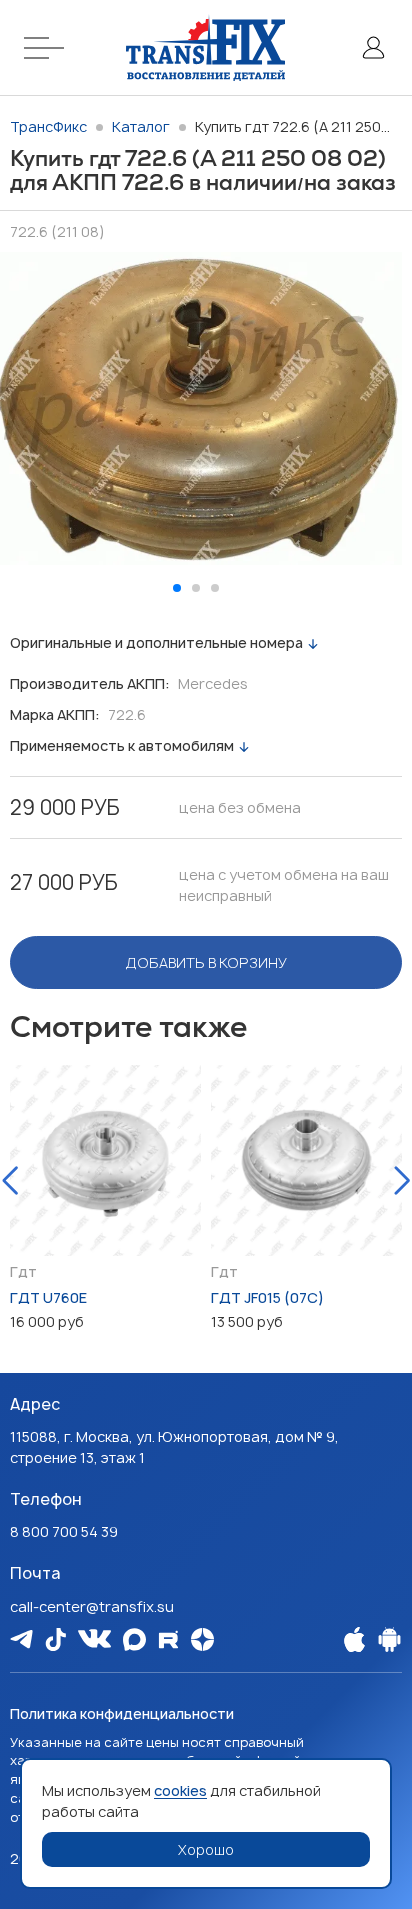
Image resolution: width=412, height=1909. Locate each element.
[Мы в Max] (134, 1639)
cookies (180, 1790)
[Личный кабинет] (373, 47)
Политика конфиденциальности (122, 1713)
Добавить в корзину (206, 962)
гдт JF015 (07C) (267, 1297)
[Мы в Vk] (94, 1638)
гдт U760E (48, 1297)
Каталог (141, 126)
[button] (177, 588)
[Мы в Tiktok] (55, 1639)
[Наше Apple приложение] (354, 1639)
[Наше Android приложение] (389, 1639)
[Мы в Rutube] (168, 1639)
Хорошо (206, 1849)
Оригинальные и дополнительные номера (156, 642)
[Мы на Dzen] (202, 1639)
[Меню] (47, 47)
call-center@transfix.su (92, 1606)
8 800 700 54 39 (64, 1531)
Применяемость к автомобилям (122, 745)
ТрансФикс (48, 126)
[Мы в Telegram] (21, 1638)
